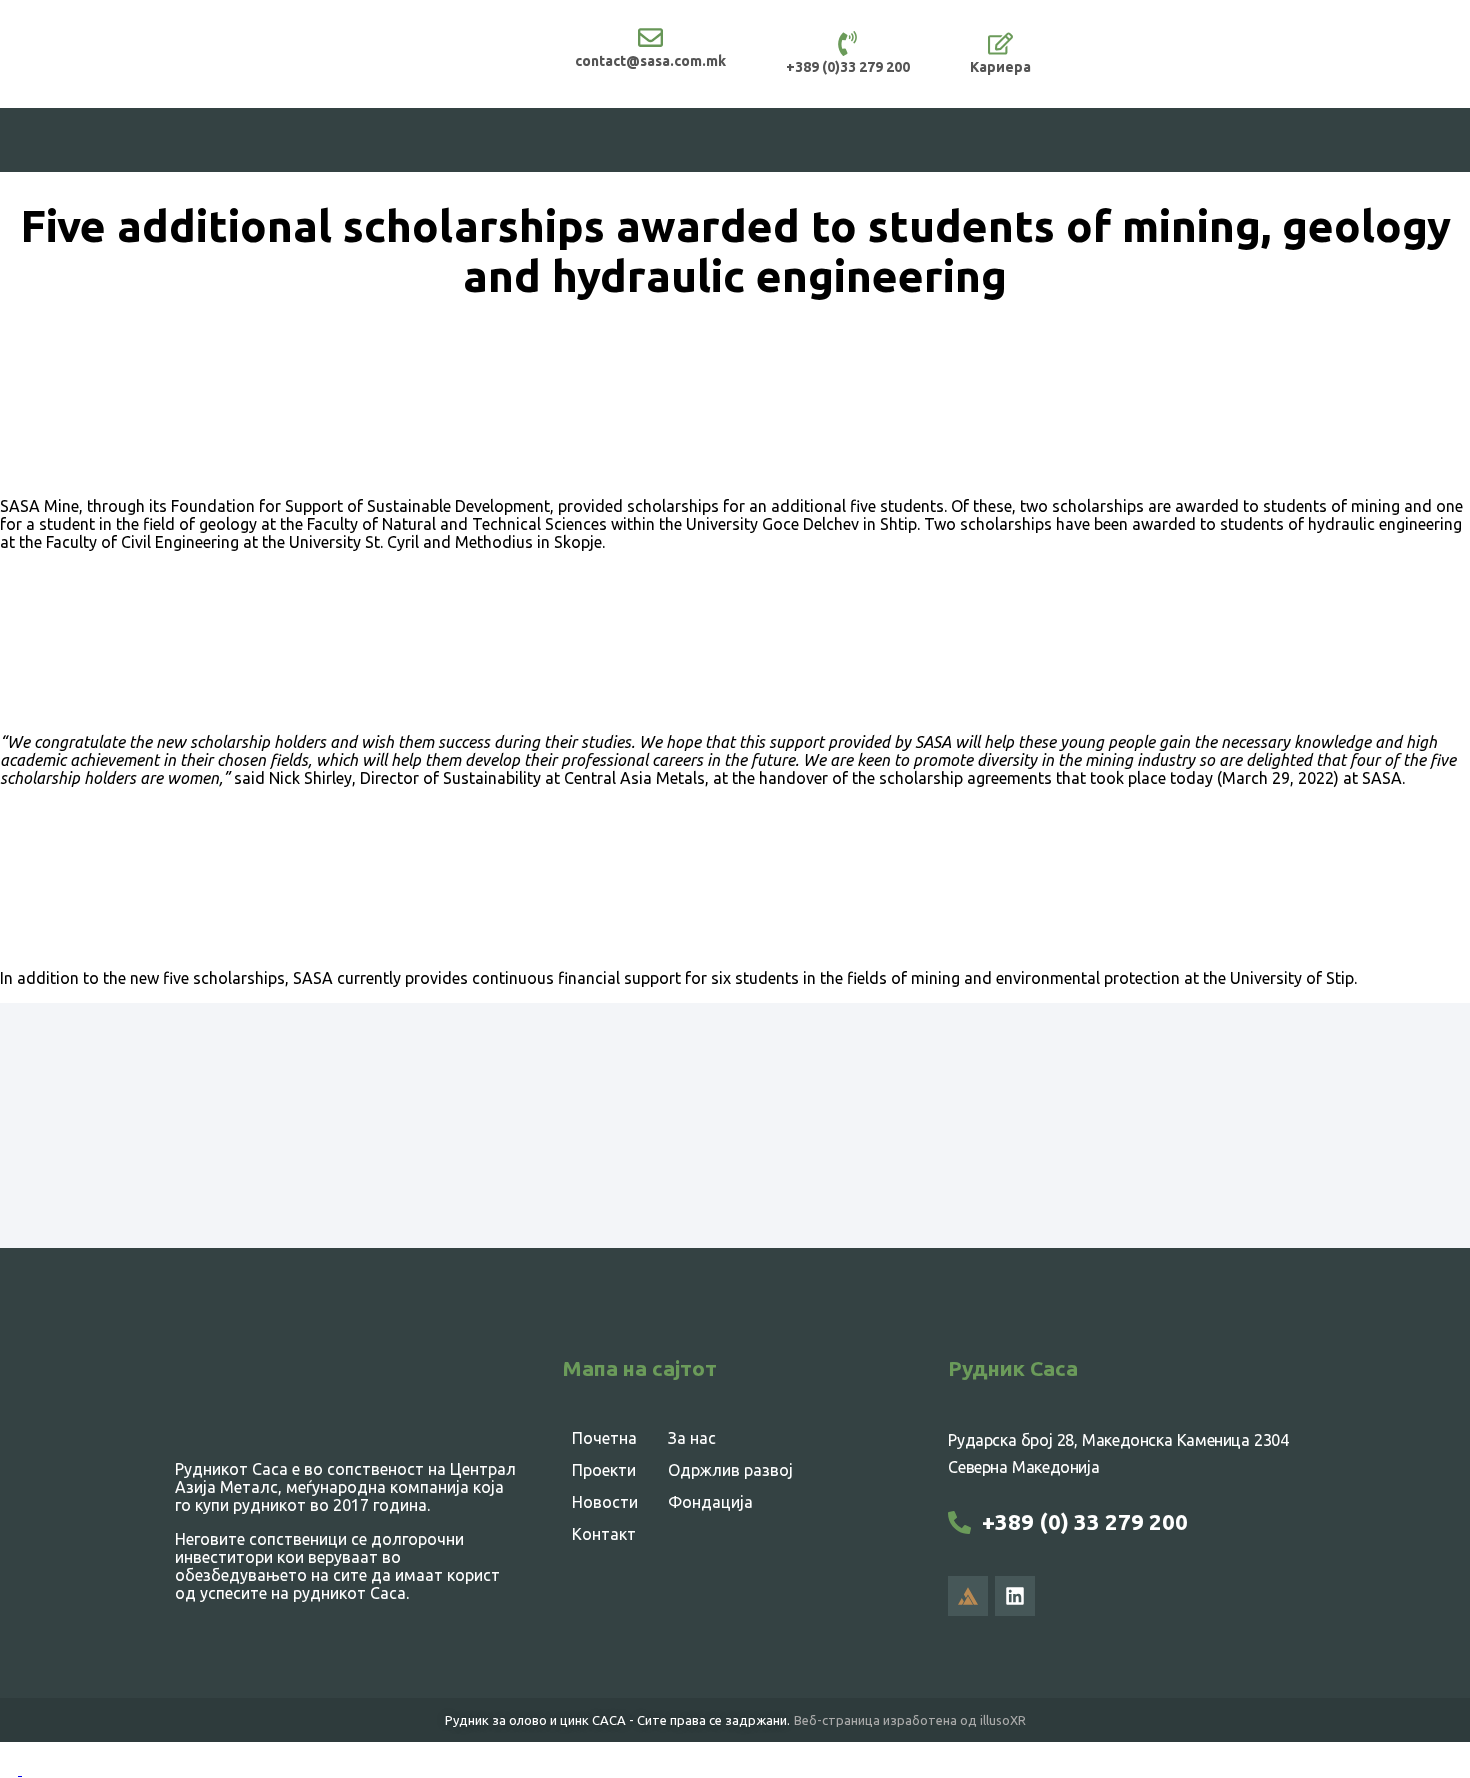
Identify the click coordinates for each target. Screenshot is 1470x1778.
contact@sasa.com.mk (650, 61)
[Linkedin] (1015, 1596)
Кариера (1000, 67)
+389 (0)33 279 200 (848, 67)
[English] (11, 1769)
